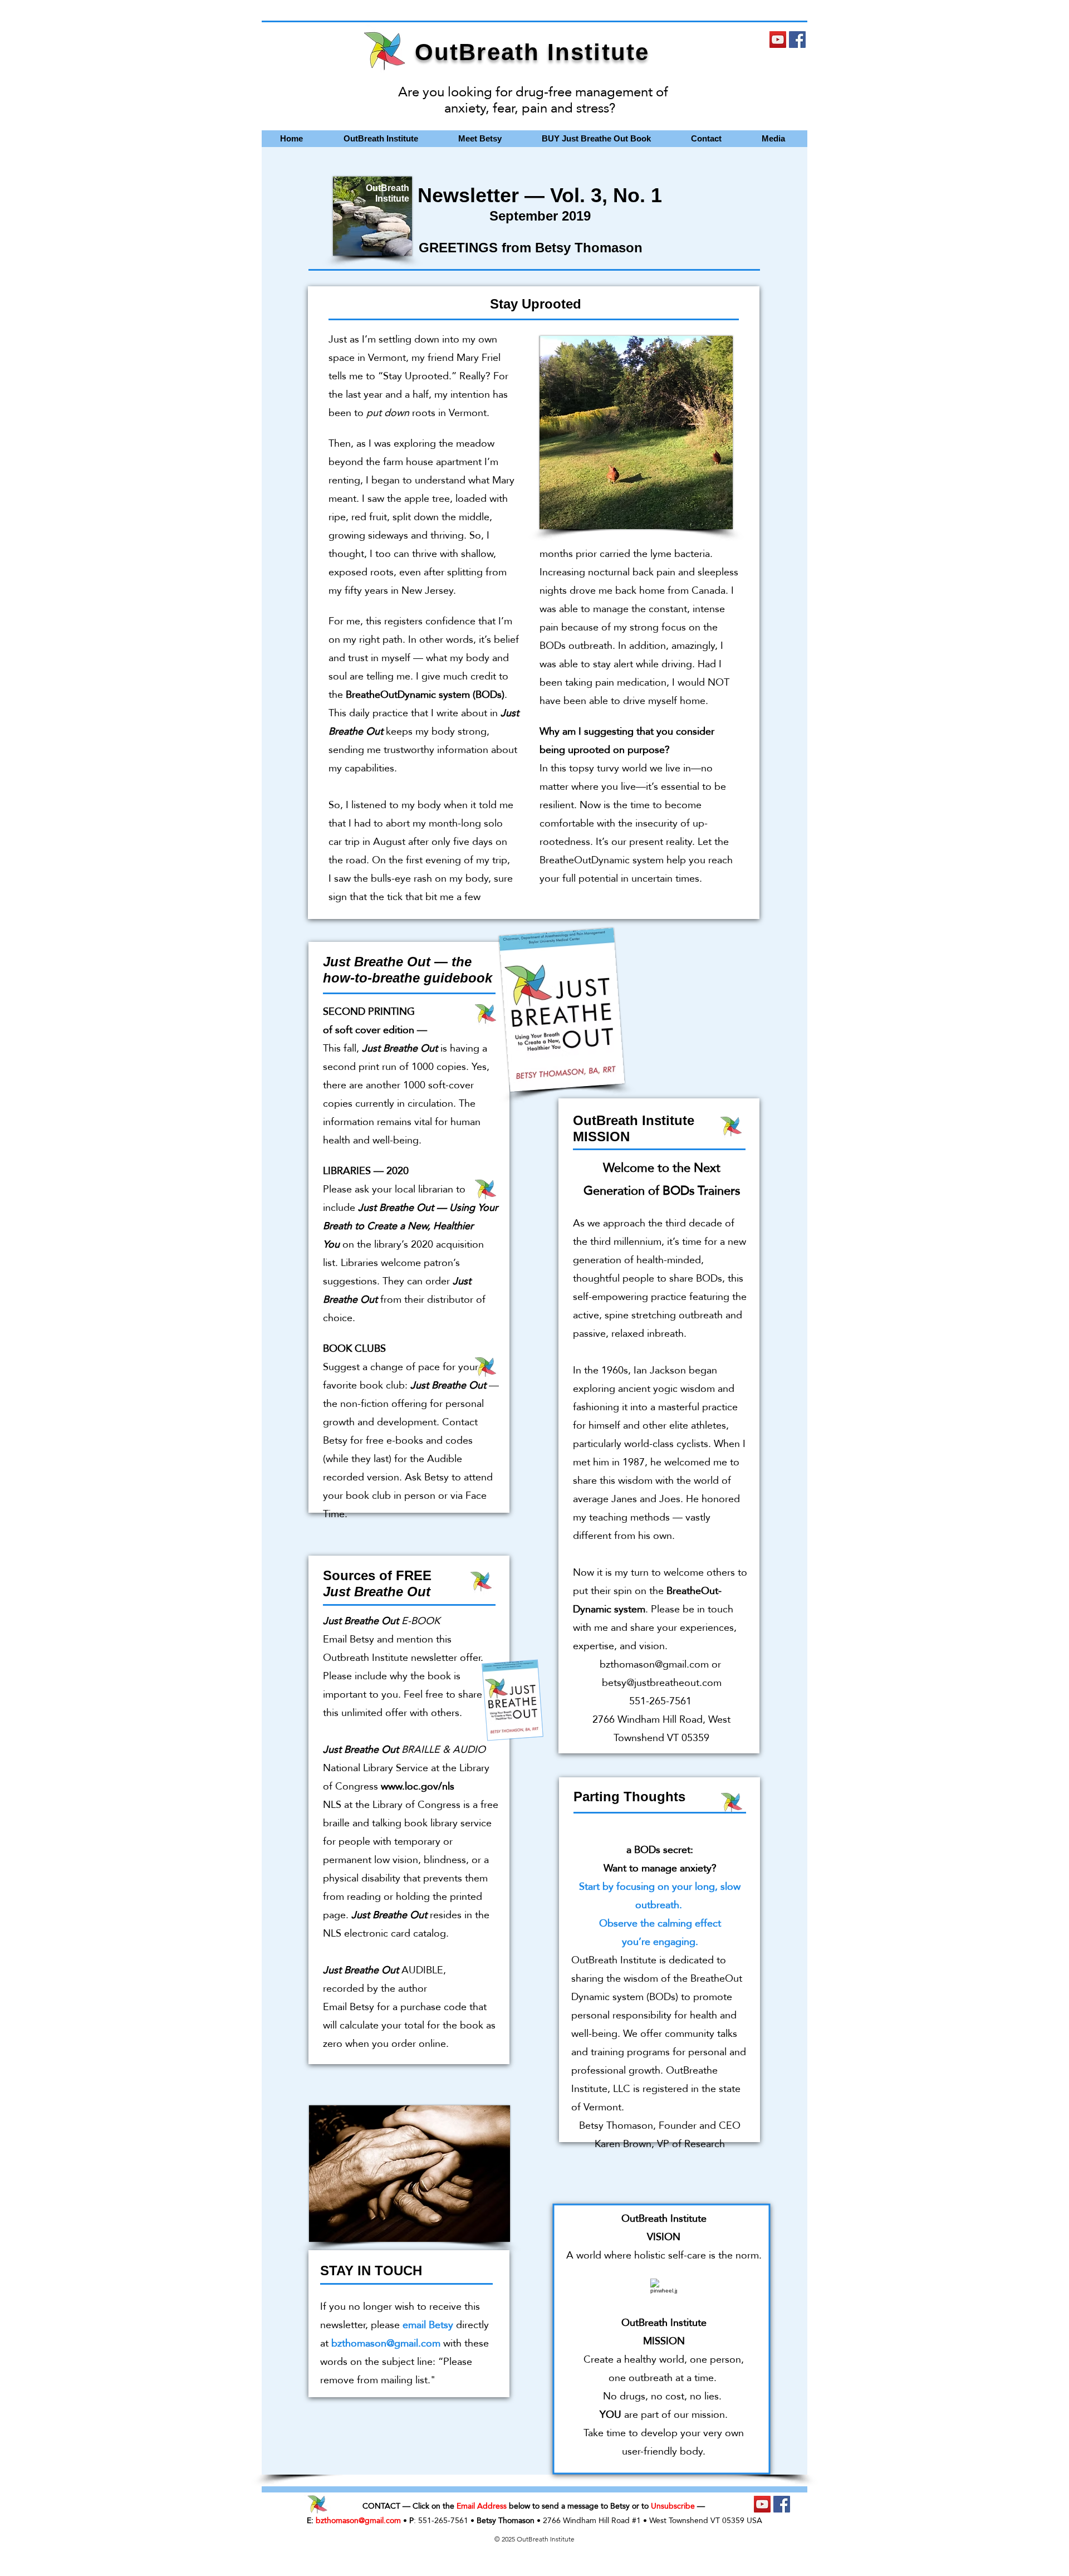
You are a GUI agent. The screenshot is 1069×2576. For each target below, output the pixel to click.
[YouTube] (778, 40)
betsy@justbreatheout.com (662, 1682)
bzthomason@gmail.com (654, 1664)
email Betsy (428, 2325)
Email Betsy (349, 1639)
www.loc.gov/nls (418, 1786)
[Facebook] (797, 40)
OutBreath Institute (532, 52)
